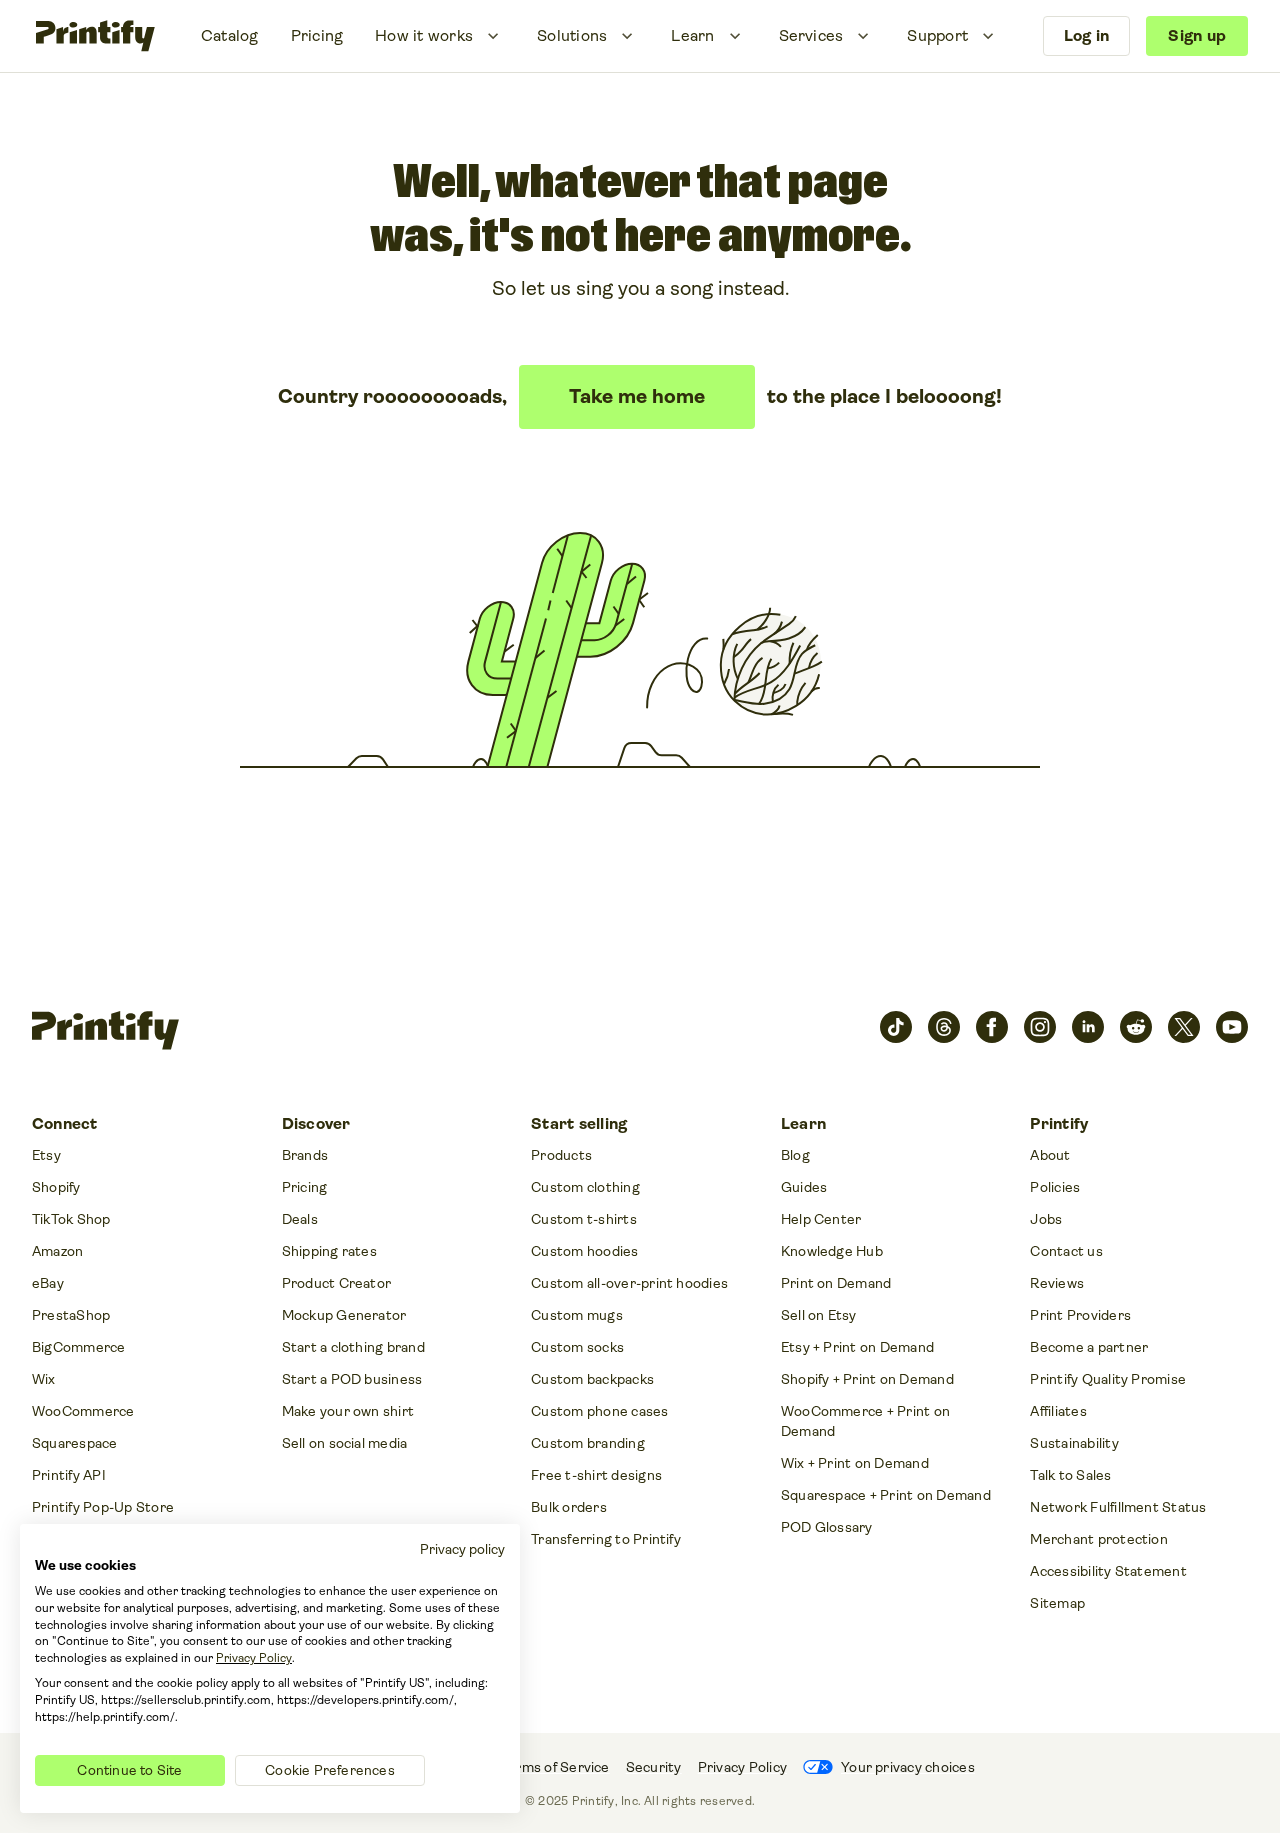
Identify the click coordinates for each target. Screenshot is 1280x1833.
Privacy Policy (254, 1658)
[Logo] (95, 36)
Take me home (637, 396)
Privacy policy (462, 1549)
